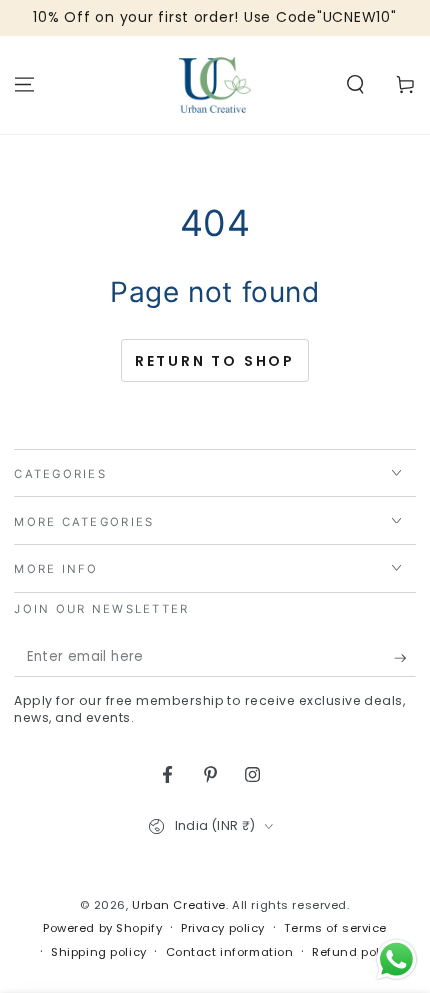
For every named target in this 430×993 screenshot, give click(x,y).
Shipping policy (99, 952)
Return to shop (215, 361)
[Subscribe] (405, 658)
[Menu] (24, 85)
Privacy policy (223, 928)
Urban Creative (179, 905)
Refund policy (354, 952)
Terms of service (335, 928)
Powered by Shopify (102, 928)
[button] (355, 85)
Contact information (230, 952)
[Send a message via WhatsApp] (396, 959)
